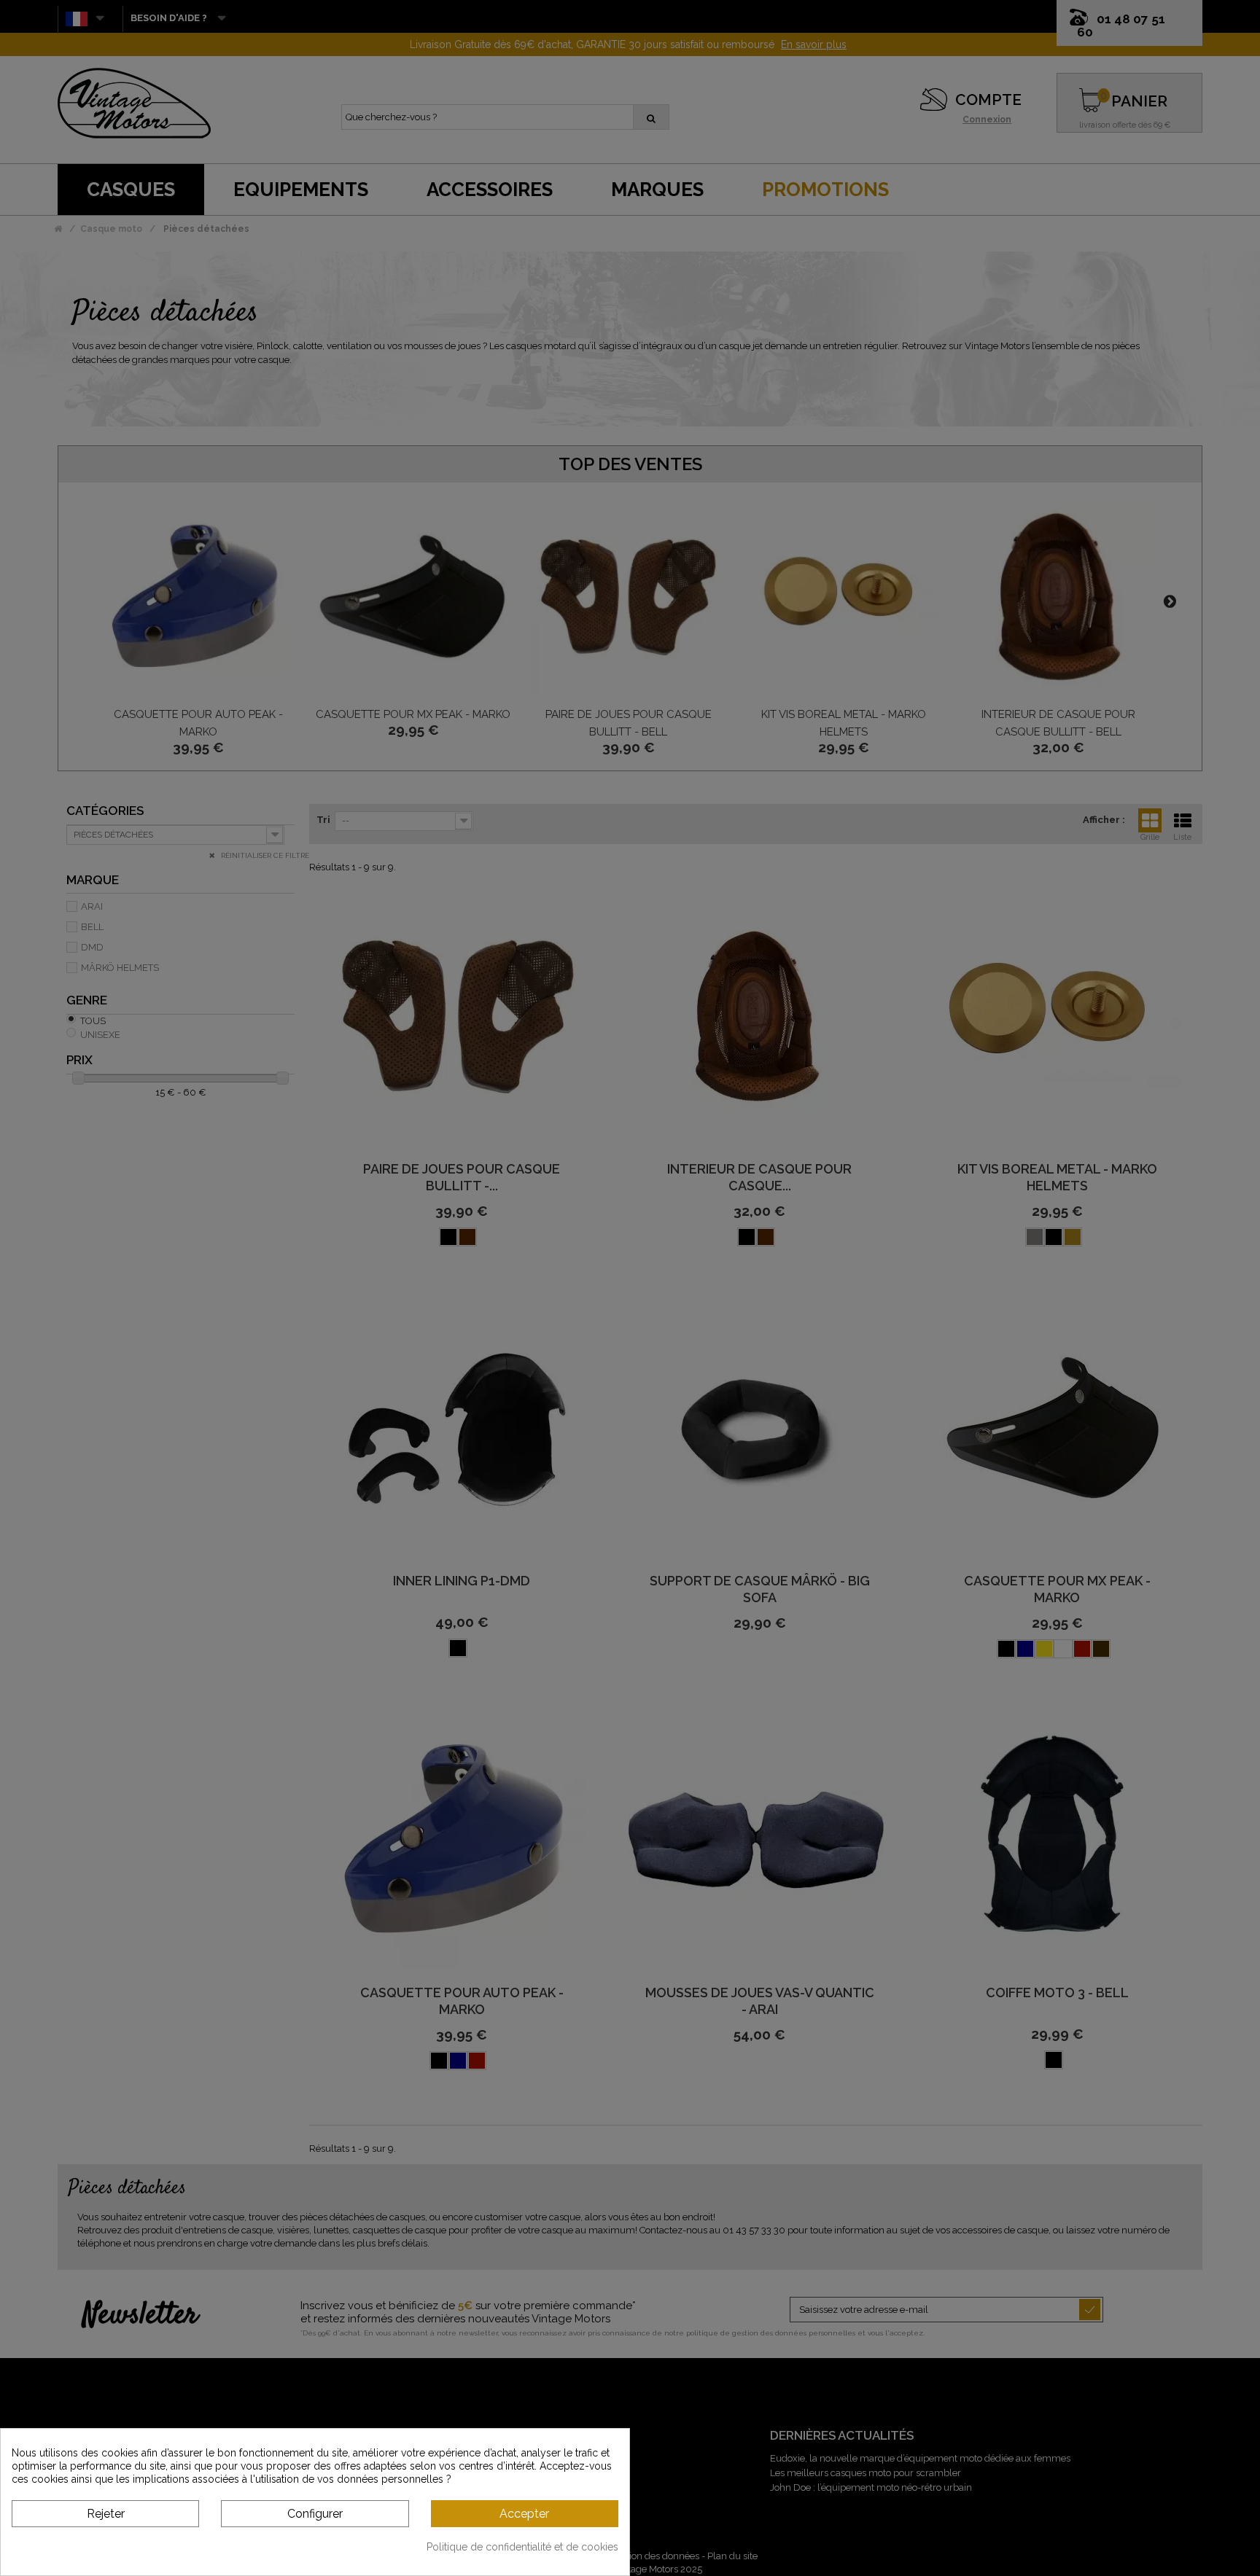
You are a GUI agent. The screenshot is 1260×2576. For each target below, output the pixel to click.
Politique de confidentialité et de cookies (522, 2547)
